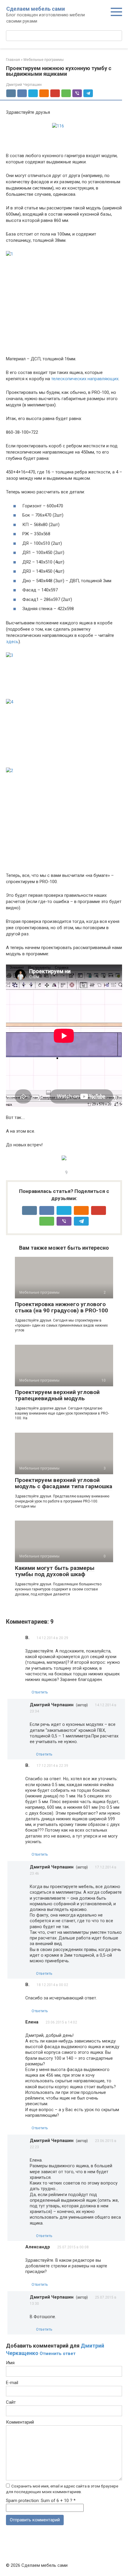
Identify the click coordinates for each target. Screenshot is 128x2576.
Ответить (40, 1692)
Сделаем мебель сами (36, 9)
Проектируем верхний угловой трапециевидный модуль (57, 1395)
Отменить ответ (58, 2354)
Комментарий (20, 2422)
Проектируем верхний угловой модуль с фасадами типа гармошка (64, 1483)
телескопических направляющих (85, 379)
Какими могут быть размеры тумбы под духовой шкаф (55, 1571)
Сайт (11, 2402)
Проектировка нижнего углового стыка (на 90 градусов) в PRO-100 (61, 1307)
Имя (10, 2363)
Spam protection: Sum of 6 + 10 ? (39, 2501)
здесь (12, 642)
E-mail (12, 2383)
